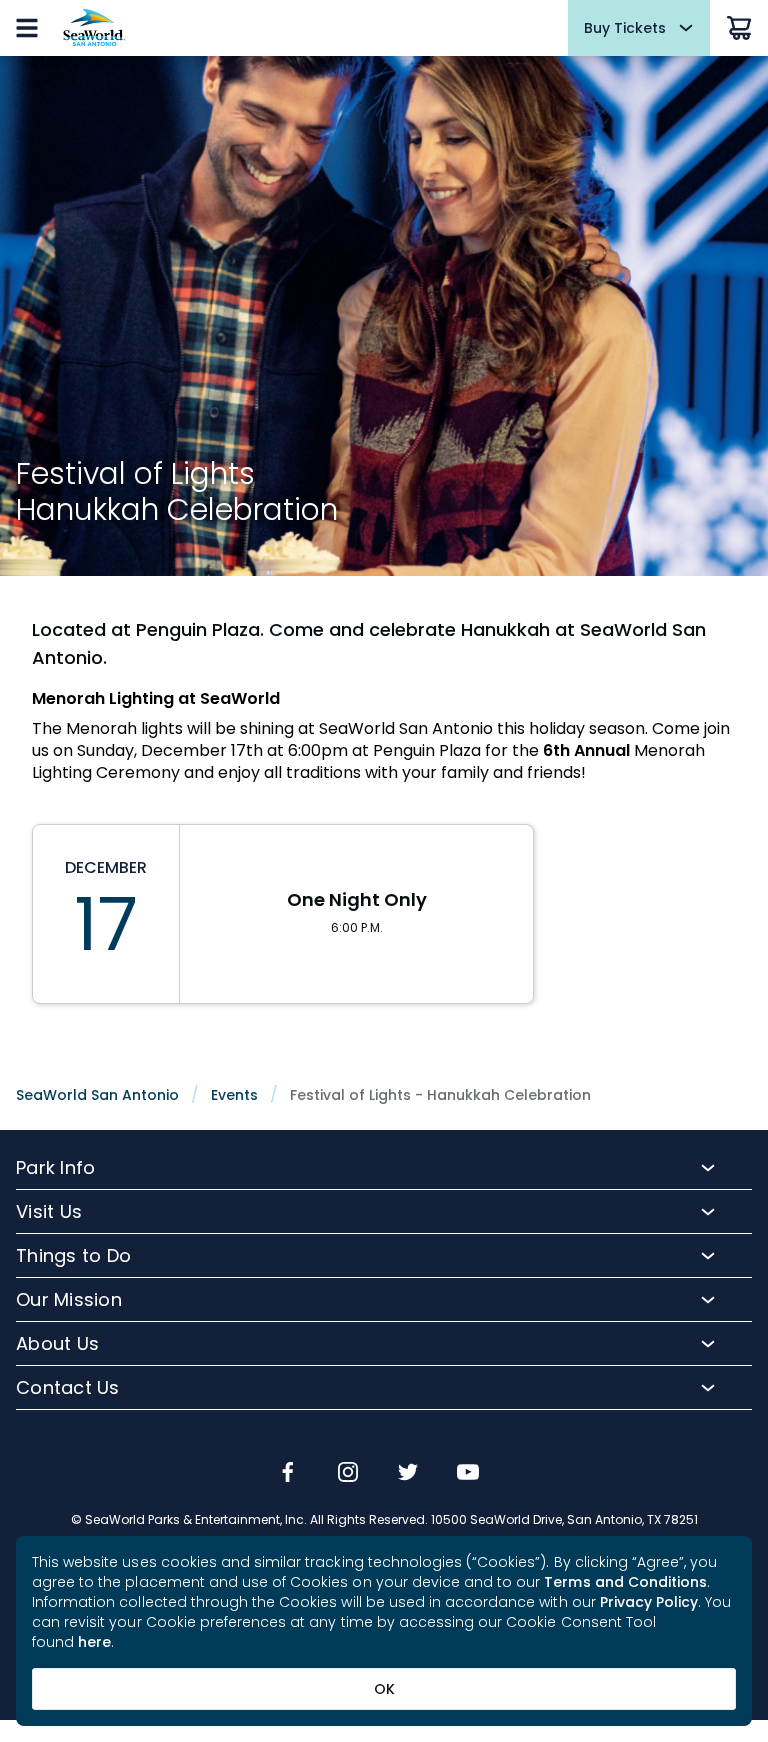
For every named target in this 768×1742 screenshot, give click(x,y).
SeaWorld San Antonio (97, 1095)
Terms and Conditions (625, 1582)
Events (234, 1095)
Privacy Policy (649, 1602)
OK (384, 1689)
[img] (288, 1474)
